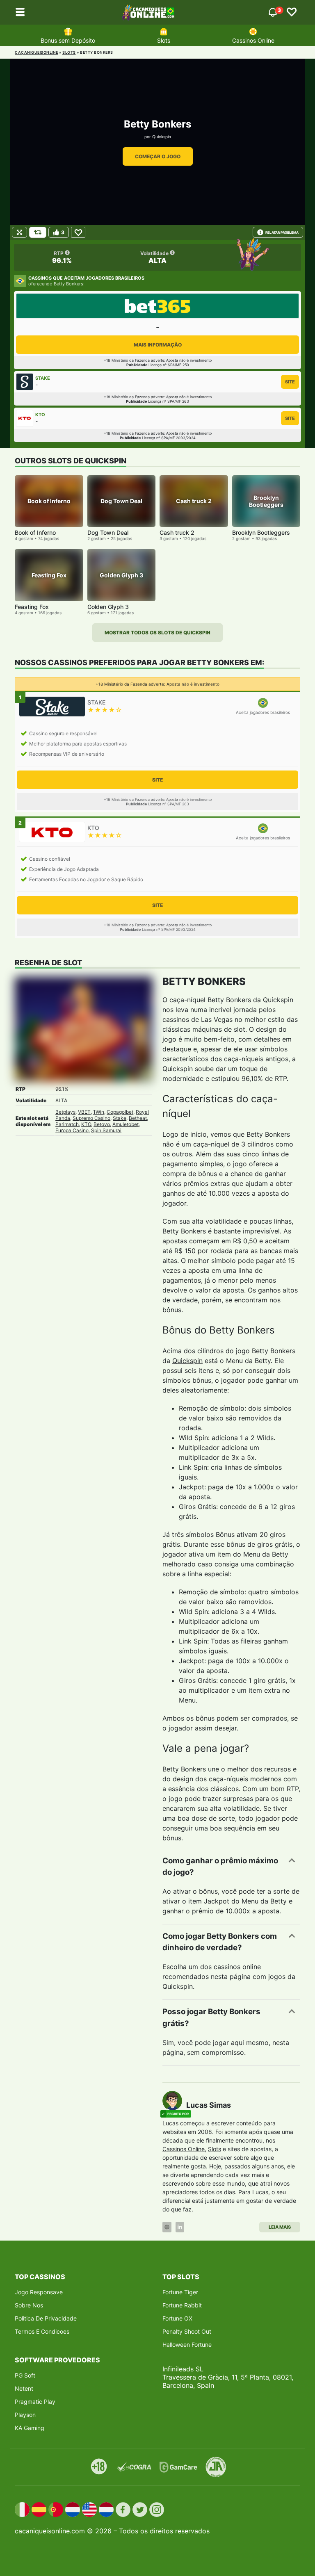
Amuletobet (126, 1124)
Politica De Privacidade (46, 2318)
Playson (25, 2415)
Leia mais (280, 2227)
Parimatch (67, 1124)
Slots (164, 40)
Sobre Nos (29, 2305)
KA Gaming (30, 2428)
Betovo (102, 1124)
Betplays (65, 1112)
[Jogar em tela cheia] (19, 232)
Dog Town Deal (108, 532)
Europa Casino (72, 1130)
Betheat (138, 1118)
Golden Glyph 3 (108, 607)
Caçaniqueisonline (37, 52)
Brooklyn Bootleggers (261, 532)
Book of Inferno (35, 532)
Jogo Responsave (39, 2292)
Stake (120, 1118)
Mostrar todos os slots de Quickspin (157, 633)
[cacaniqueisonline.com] (148, 12)
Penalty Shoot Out (187, 2331)
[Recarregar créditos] (38, 232)
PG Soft (25, 2375)
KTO (86, 1124)
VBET (84, 1112)
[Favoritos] (292, 12)
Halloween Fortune (187, 2345)
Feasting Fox (32, 607)
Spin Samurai (106, 1130)
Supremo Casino (91, 1118)
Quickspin (162, 137)
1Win (99, 1112)
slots (69, 52)
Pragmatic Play (35, 2402)
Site (290, 382)
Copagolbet (120, 1112)
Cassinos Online (253, 40)
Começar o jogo (158, 156)
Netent (24, 2388)
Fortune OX (177, 2318)
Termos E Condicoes (42, 2331)
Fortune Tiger (180, 2292)
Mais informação (158, 345)
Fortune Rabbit (182, 2305)
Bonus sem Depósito (68, 40)
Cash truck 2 (177, 532)
